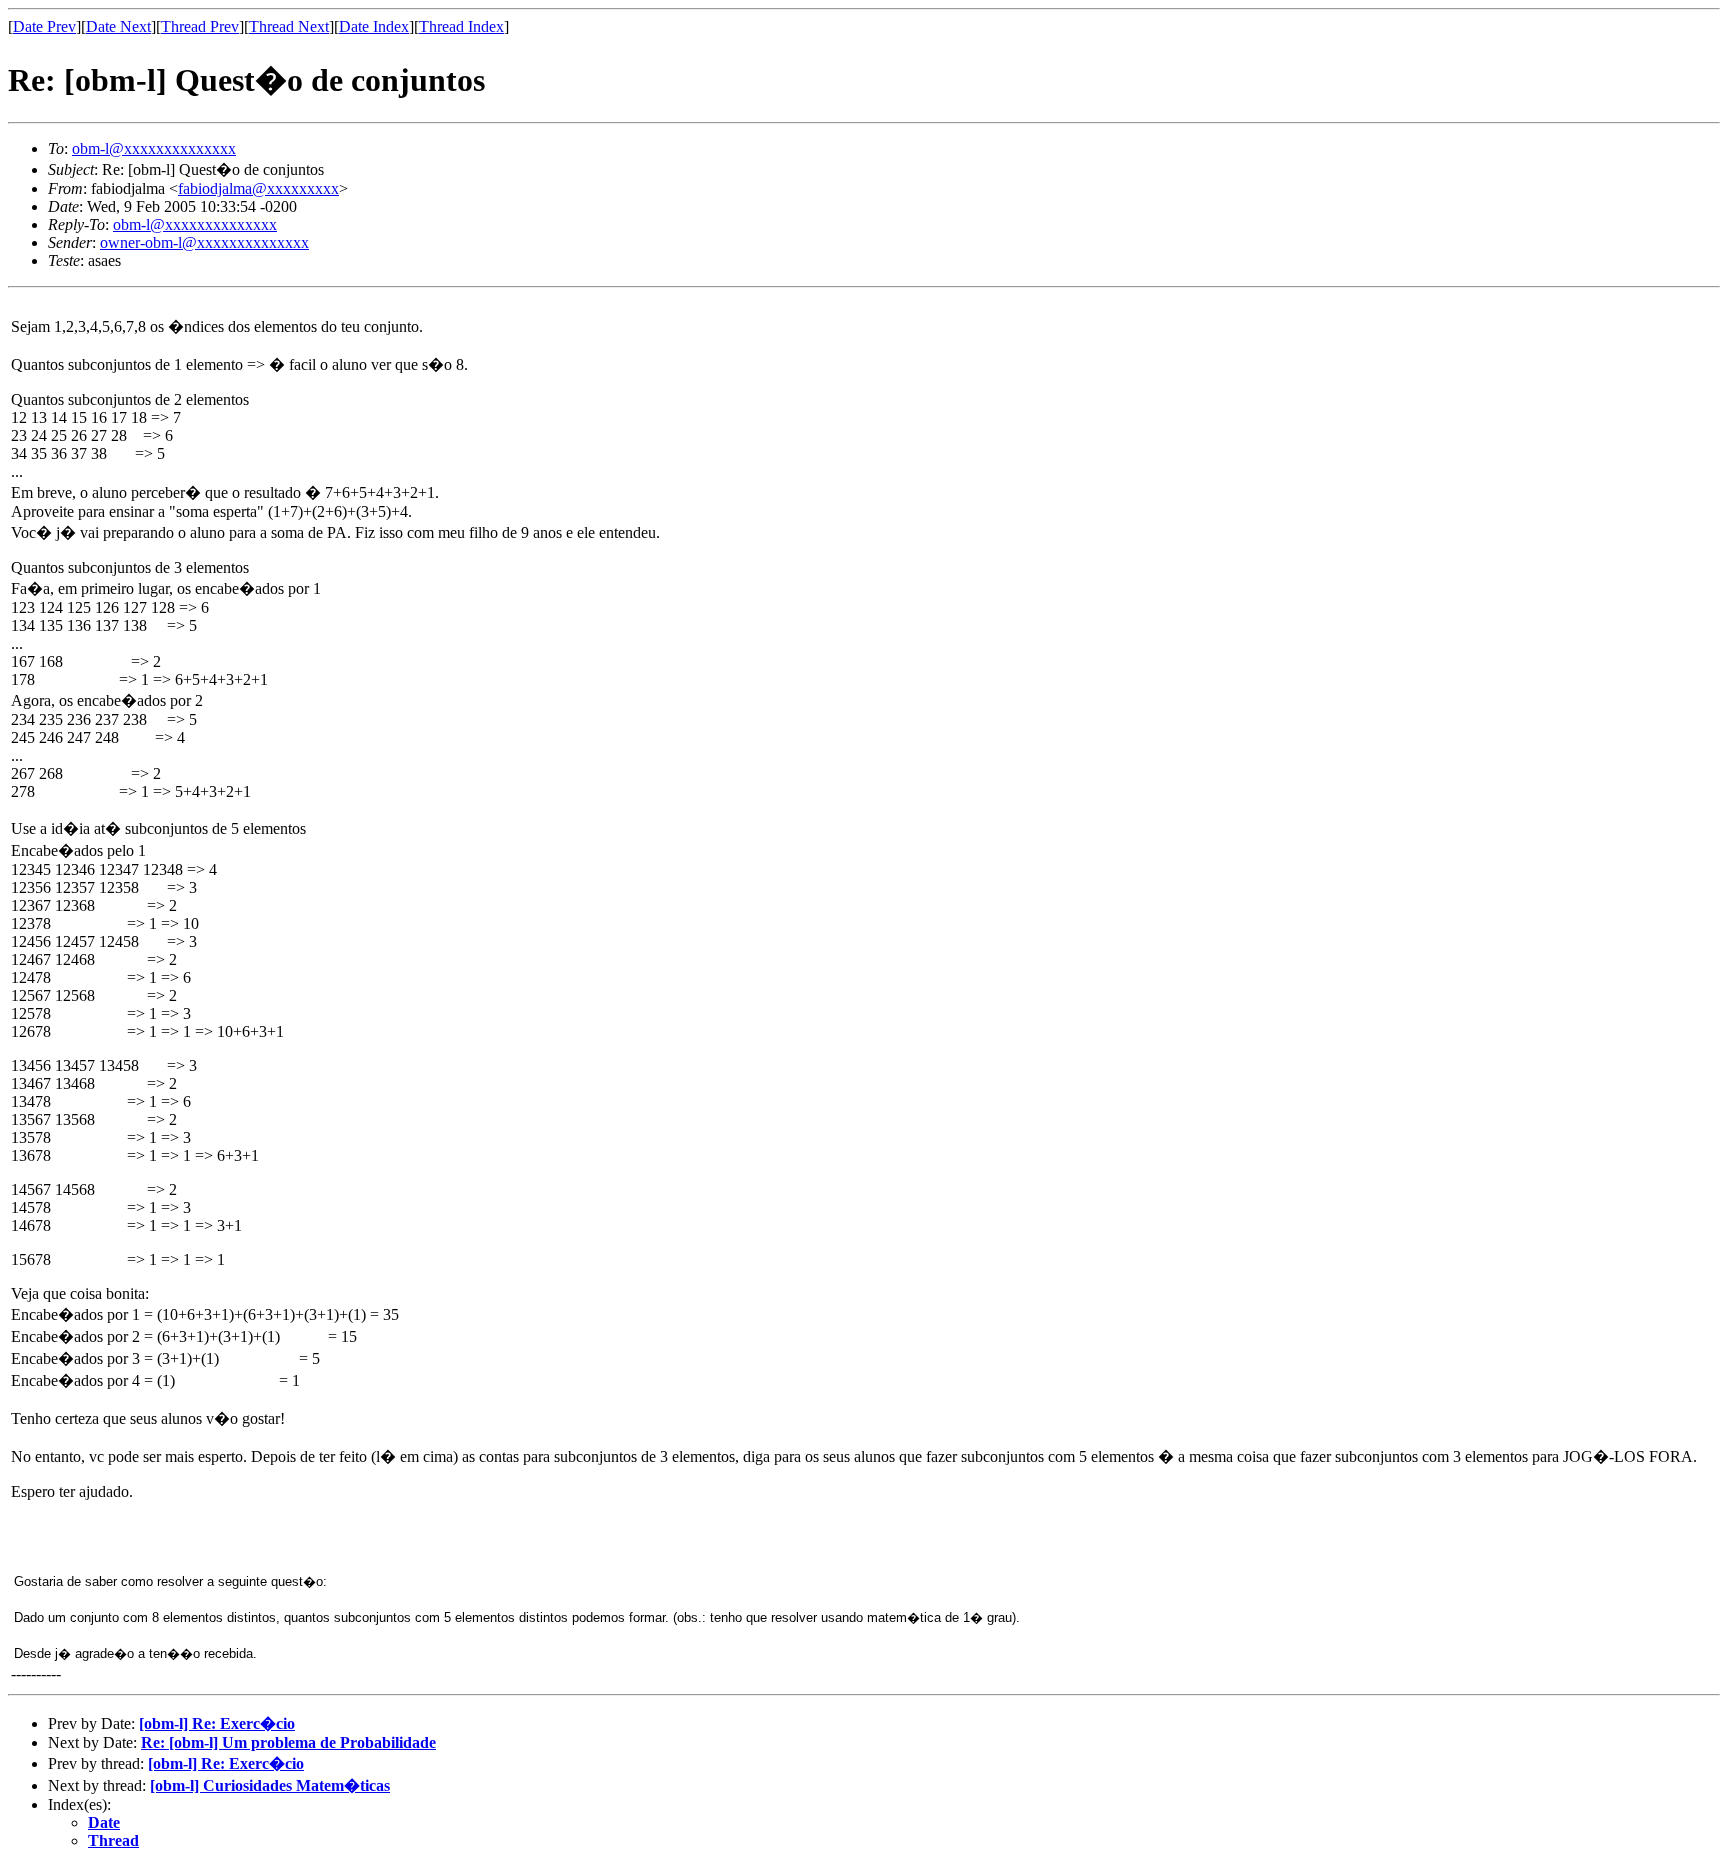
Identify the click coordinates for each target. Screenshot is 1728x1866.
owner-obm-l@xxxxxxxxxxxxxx (204, 242)
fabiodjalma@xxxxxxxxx (258, 188)
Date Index (374, 26)
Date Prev (44, 26)
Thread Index (461, 26)
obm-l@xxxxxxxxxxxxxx (154, 148)
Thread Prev (200, 26)
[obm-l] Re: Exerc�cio (217, 1723)
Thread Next (289, 26)
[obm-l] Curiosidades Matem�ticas (270, 1785)
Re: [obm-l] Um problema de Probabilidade (288, 1742)
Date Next (118, 26)
